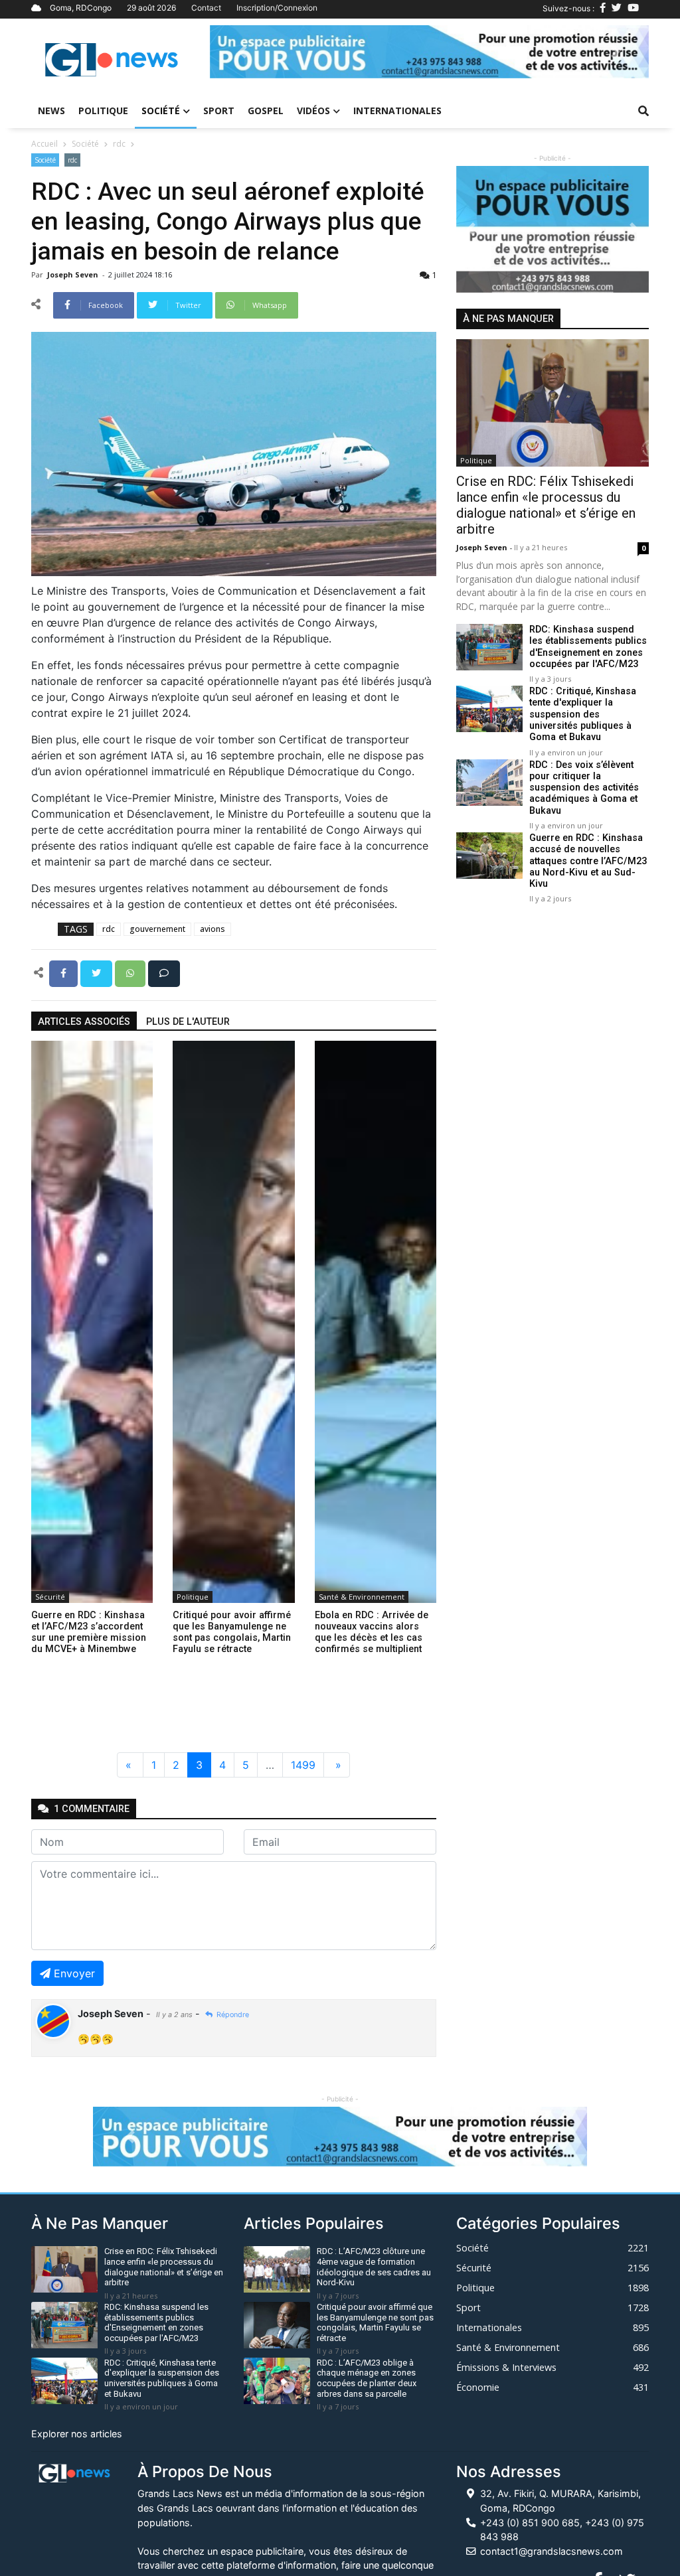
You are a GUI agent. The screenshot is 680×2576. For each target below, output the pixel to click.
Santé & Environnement (362, 1597)
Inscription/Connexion (277, 8)
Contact (206, 8)
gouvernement (157, 929)
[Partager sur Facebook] (65, 972)
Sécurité (50, 1597)
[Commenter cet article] (164, 972)
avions (212, 929)
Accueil (44, 144)
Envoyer (74, 1973)
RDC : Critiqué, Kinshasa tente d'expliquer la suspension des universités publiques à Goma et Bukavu (583, 714)
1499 (303, 1765)
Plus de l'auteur (188, 1022)
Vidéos (313, 111)
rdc (119, 144)
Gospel (266, 111)
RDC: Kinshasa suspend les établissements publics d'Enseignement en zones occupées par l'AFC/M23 (588, 647)
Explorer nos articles (77, 2434)
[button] (243, 52)
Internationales (397, 111)
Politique (103, 111)
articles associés (84, 1022)
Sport (219, 111)
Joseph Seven (74, 274)
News (51, 111)
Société (161, 111)
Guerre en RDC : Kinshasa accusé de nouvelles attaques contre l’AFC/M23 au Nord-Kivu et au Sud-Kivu (588, 861)
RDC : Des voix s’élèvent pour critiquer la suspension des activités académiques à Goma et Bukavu (584, 788)
